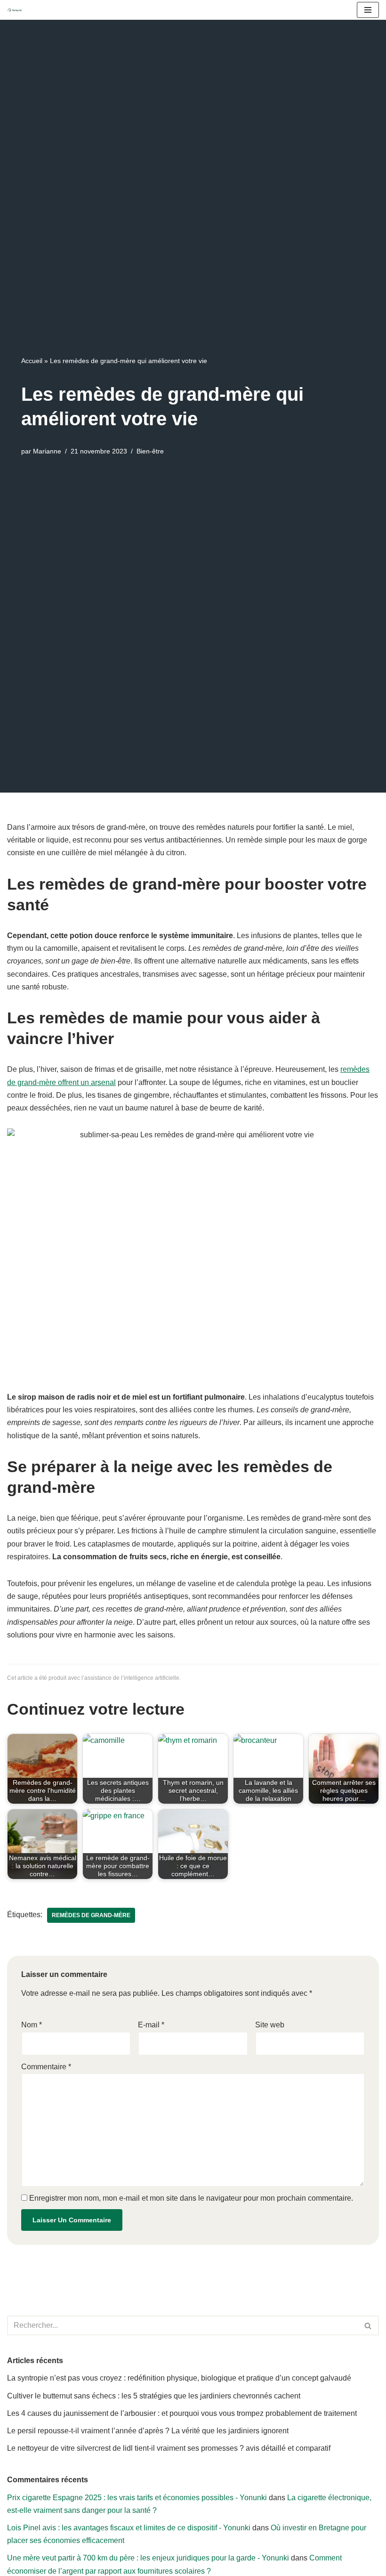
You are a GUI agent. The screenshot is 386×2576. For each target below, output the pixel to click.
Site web (270, 2025)
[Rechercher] (368, 2325)
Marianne (47, 451)
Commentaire (46, 2067)
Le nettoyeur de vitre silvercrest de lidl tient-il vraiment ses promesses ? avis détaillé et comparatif (169, 2448)
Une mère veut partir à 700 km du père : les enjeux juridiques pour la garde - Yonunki (148, 2558)
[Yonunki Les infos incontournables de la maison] (17, 10)
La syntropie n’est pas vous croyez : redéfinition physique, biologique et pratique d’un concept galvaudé (179, 2378)
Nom (32, 2025)
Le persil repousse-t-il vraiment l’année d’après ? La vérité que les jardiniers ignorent (148, 2431)
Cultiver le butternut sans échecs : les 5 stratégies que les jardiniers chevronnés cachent (154, 2396)
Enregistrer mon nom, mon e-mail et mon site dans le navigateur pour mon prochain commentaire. (191, 2198)
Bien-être (150, 451)
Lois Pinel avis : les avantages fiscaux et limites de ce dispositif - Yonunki (129, 2528)
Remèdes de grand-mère (91, 1915)
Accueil (32, 361)
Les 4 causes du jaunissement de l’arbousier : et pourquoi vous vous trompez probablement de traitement (182, 2413)
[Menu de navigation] (368, 10)
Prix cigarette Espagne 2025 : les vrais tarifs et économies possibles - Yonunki (137, 2498)
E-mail (151, 2025)
